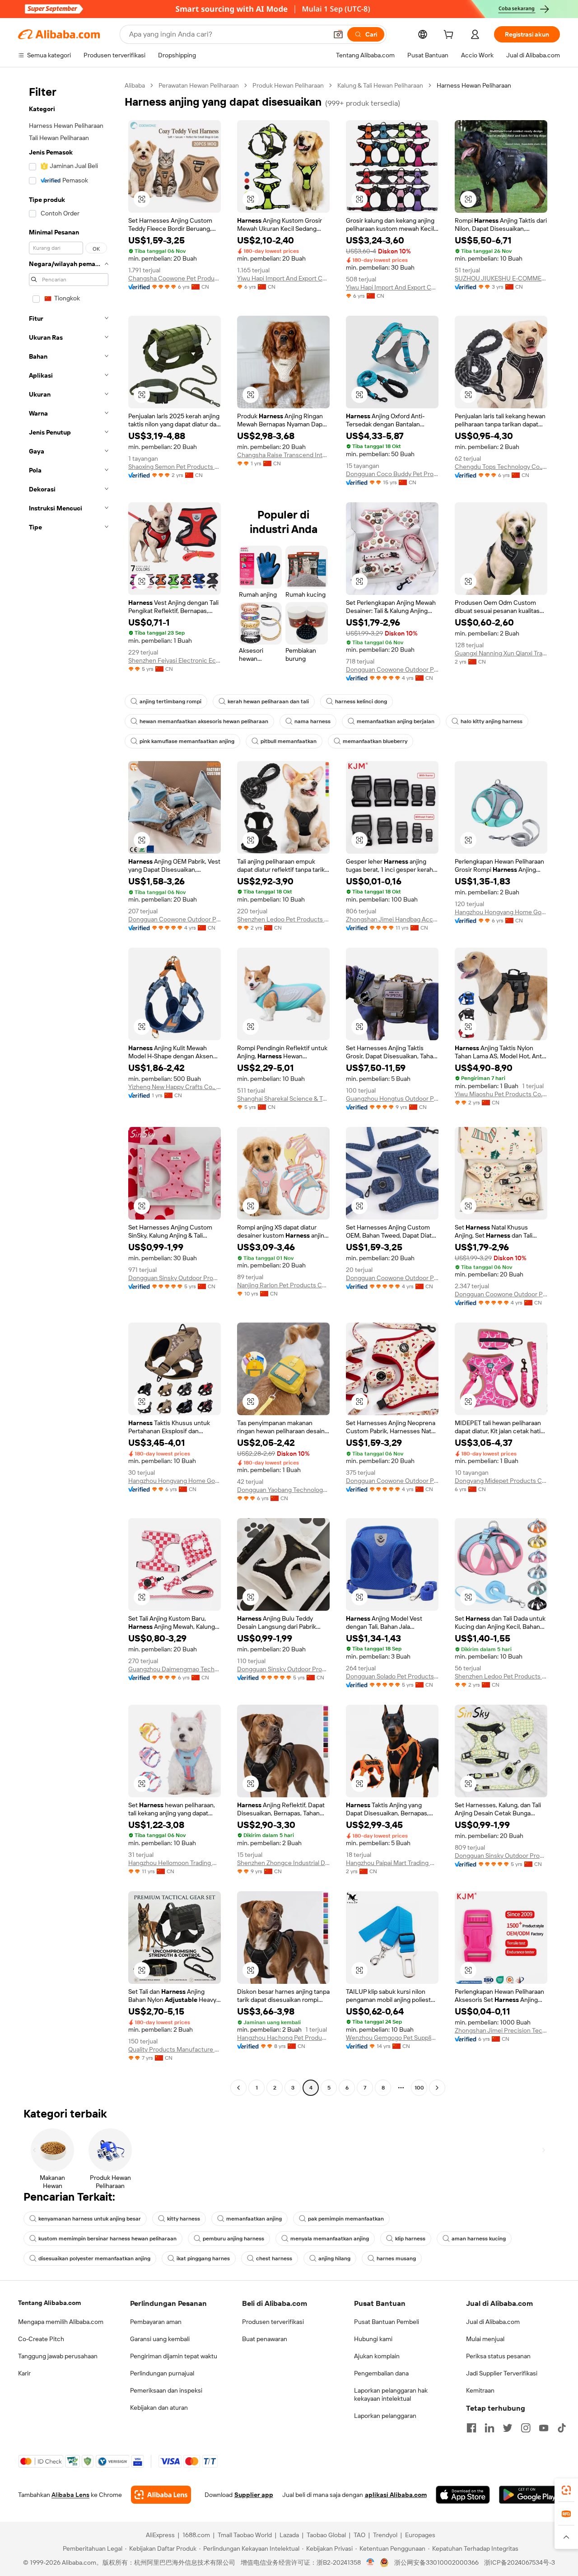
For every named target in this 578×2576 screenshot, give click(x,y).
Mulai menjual (485, 2339)
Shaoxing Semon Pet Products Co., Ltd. (175, 467)
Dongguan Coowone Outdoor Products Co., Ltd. (392, 669)
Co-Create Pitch (41, 2339)
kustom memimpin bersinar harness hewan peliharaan (107, 2239)
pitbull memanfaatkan (289, 741)
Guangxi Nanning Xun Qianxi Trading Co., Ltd (501, 653)
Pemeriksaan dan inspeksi (166, 2390)
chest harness (274, 2258)
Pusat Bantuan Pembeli (387, 2322)
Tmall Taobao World (245, 2535)
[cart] (450, 36)
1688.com (196, 2535)
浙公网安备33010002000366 (436, 2562)
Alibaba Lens (70, 2495)
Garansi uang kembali (160, 2339)
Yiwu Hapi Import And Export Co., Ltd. (283, 278)
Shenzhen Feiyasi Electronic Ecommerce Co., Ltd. (175, 660)
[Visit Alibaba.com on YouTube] (544, 2428)
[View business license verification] (371, 2562)
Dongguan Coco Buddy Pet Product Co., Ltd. (392, 474)
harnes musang (396, 2258)
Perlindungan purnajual (162, 2373)
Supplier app (254, 2495)
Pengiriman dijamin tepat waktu (174, 2356)
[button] (338, 34)
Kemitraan (480, 2390)
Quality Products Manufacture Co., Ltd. (175, 2049)
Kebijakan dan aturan (159, 2408)
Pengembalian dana (381, 2373)
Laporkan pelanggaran (385, 2416)
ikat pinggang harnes (203, 2258)
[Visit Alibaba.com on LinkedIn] (489, 2428)
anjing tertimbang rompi (170, 701)
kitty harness (184, 2219)
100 (419, 2088)
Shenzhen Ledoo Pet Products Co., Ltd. (283, 919)
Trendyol (385, 2535)
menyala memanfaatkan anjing (330, 2239)
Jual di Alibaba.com (493, 2322)
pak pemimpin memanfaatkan (346, 2219)
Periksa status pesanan (498, 2356)
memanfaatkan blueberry (375, 741)
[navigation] (69, 1088)
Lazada (289, 2535)
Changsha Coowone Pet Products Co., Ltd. (175, 278)
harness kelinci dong (361, 701)
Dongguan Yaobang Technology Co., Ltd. (283, 1490)
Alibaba (135, 85)
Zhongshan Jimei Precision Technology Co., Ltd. (501, 2030)
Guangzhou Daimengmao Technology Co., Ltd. (175, 1669)
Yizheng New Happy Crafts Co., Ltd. (175, 1087)
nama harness (312, 721)
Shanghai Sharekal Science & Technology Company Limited (283, 1099)
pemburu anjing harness (233, 2239)
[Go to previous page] (238, 2088)
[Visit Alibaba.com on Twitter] (508, 2428)
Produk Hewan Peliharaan (288, 85)
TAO (359, 2535)
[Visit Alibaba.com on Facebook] (471, 2428)
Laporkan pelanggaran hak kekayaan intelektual (391, 2394)
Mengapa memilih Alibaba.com (61, 2322)
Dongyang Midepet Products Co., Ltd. (501, 1481)
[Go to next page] (437, 2088)
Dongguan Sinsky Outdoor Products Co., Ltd (175, 1278)
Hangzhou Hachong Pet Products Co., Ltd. (283, 2038)
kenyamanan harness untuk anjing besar (90, 2219)
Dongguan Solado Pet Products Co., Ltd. (392, 1676)
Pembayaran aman (156, 2322)
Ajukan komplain (377, 2356)
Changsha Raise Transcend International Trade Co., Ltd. (283, 455)
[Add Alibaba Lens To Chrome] (161, 2495)
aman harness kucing (479, 2239)
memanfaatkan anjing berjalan (396, 721)
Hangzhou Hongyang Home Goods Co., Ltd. (501, 912)
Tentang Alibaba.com (49, 2303)
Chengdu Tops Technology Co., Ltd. (501, 467)
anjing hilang (334, 2258)
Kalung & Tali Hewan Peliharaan (380, 85)
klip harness (410, 2239)
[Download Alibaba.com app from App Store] (463, 2495)
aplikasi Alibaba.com (396, 2495)
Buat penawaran (265, 2339)
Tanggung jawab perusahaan (58, 2356)
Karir (24, 2373)
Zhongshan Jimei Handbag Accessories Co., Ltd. (392, 919)
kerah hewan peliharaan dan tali (268, 701)
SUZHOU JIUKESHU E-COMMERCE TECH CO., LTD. (501, 278)
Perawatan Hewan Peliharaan (199, 85)
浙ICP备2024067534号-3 (520, 2562)
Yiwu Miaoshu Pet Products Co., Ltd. (501, 1094)
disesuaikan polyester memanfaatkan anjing (94, 2258)
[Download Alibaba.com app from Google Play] (529, 2495)
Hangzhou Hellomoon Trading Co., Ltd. (175, 1863)
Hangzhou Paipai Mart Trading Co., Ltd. (392, 1863)
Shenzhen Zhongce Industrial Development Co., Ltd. (283, 1863)
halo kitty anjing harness (492, 721)
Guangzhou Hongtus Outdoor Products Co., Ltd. (392, 1099)
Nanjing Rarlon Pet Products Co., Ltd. (283, 1285)
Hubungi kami (373, 2339)
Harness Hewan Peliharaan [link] (474, 85)
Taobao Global (326, 2535)
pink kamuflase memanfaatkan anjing (187, 741)
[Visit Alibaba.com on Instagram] (526, 2428)
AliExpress (160, 2535)
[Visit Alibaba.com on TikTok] (562, 2428)
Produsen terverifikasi (273, 2322)
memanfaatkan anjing (254, 2219)
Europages (420, 2535)
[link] (566, 2490)
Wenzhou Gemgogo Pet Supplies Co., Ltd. (392, 2038)
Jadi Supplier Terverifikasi (502, 2373)
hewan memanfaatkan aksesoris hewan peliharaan (204, 721)
